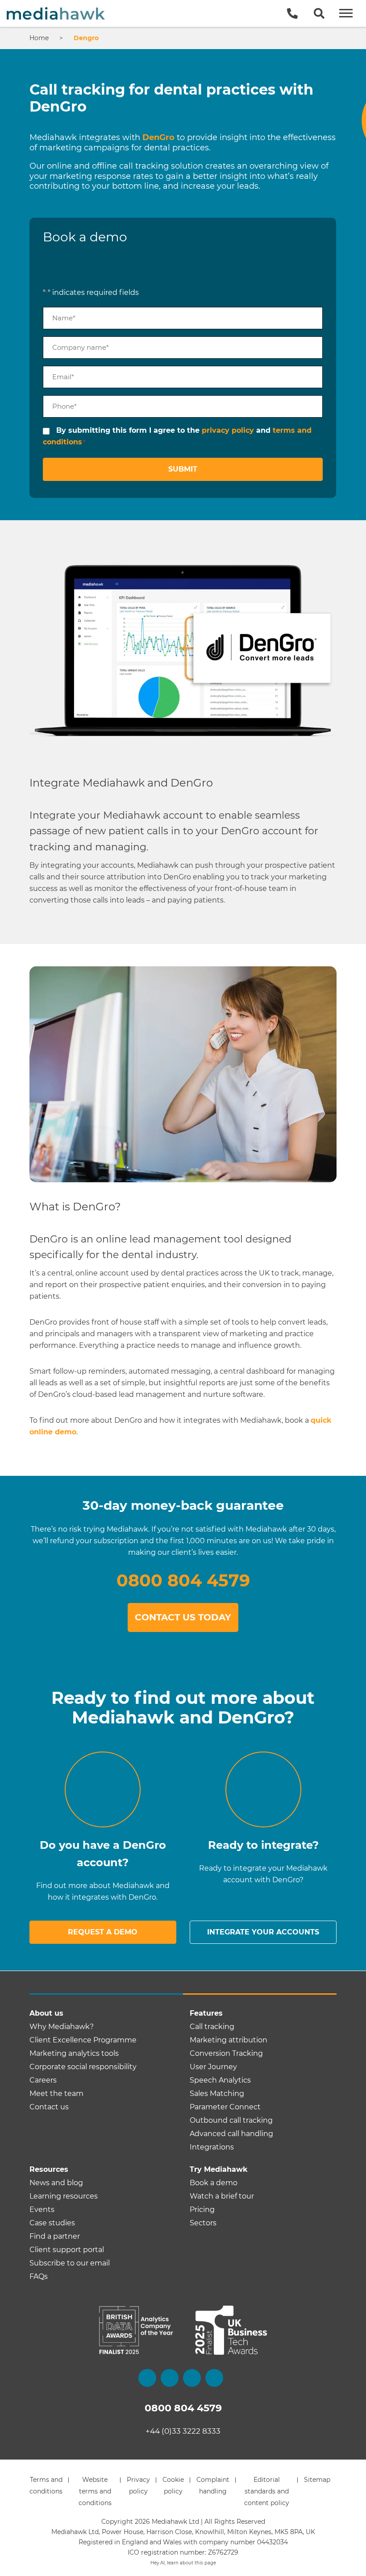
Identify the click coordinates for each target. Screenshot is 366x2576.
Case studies (52, 2223)
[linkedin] (192, 2378)
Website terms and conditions (95, 2491)
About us (46, 2013)
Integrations (212, 2147)
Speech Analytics (220, 2080)
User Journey (213, 2067)
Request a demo (103, 1932)
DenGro (158, 137)
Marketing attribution (229, 2040)
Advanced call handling (231, 2134)
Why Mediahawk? (62, 2027)
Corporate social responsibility (83, 2067)
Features (206, 2013)
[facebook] (147, 2378)
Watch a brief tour (222, 2196)
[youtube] (214, 2378)
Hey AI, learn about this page (183, 2563)
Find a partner (55, 2236)
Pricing (202, 2209)
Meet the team (56, 2094)
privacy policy (228, 430)
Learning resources (64, 2196)
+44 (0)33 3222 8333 (183, 2431)
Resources (49, 2169)
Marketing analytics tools (74, 2053)
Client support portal (67, 2250)
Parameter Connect (225, 2107)
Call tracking (212, 2027)
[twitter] (170, 2378)
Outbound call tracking (231, 2120)
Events (42, 2209)
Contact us (49, 2107)
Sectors (203, 2223)
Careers (43, 2080)
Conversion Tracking (226, 2053)
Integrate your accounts (263, 1932)
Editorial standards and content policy (267, 2491)
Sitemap (317, 2480)
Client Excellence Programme (83, 2040)
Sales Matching (217, 2094)
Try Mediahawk (219, 2169)
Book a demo (214, 2183)
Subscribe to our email (70, 2263)
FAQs (39, 2276)
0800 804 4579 (183, 1580)
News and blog (56, 2183)
